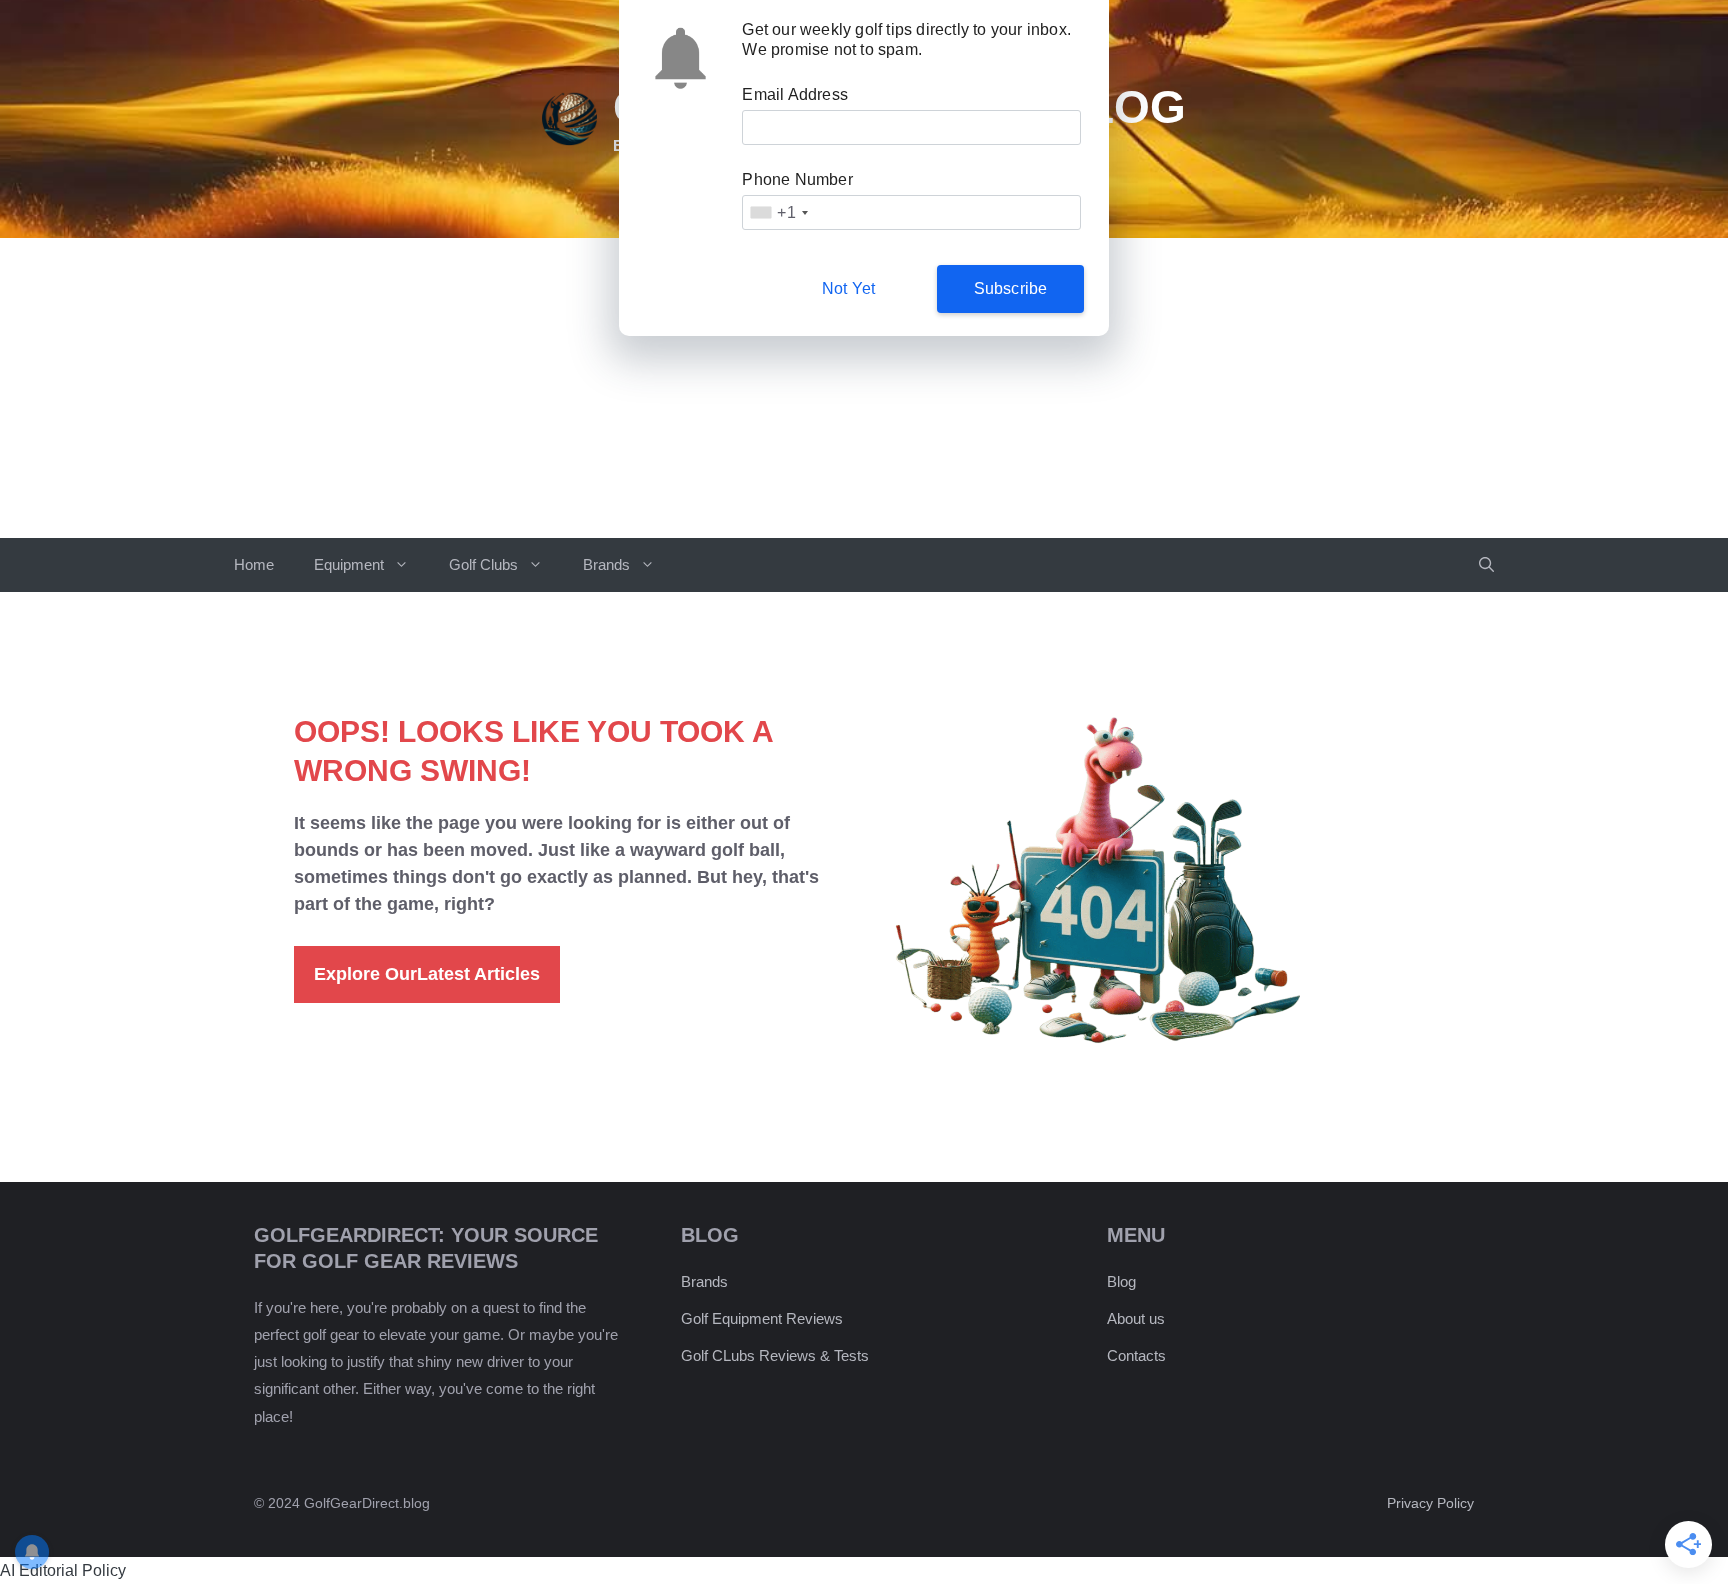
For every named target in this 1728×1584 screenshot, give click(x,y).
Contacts (1136, 1355)
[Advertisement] (864, 388)
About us (1136, 1318)
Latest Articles (427, 974)
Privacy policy (1430, 1503)
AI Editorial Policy (63, 1570)
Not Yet (848, 288)
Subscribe (1011, 288)
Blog (1121, 1281)
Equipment (349, 564)
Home (254, 564)
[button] (1486, 565)
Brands (606, 564)
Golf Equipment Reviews (762, 1318)
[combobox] (778, 212)
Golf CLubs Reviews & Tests (775, 1355)
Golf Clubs (483, 564)
